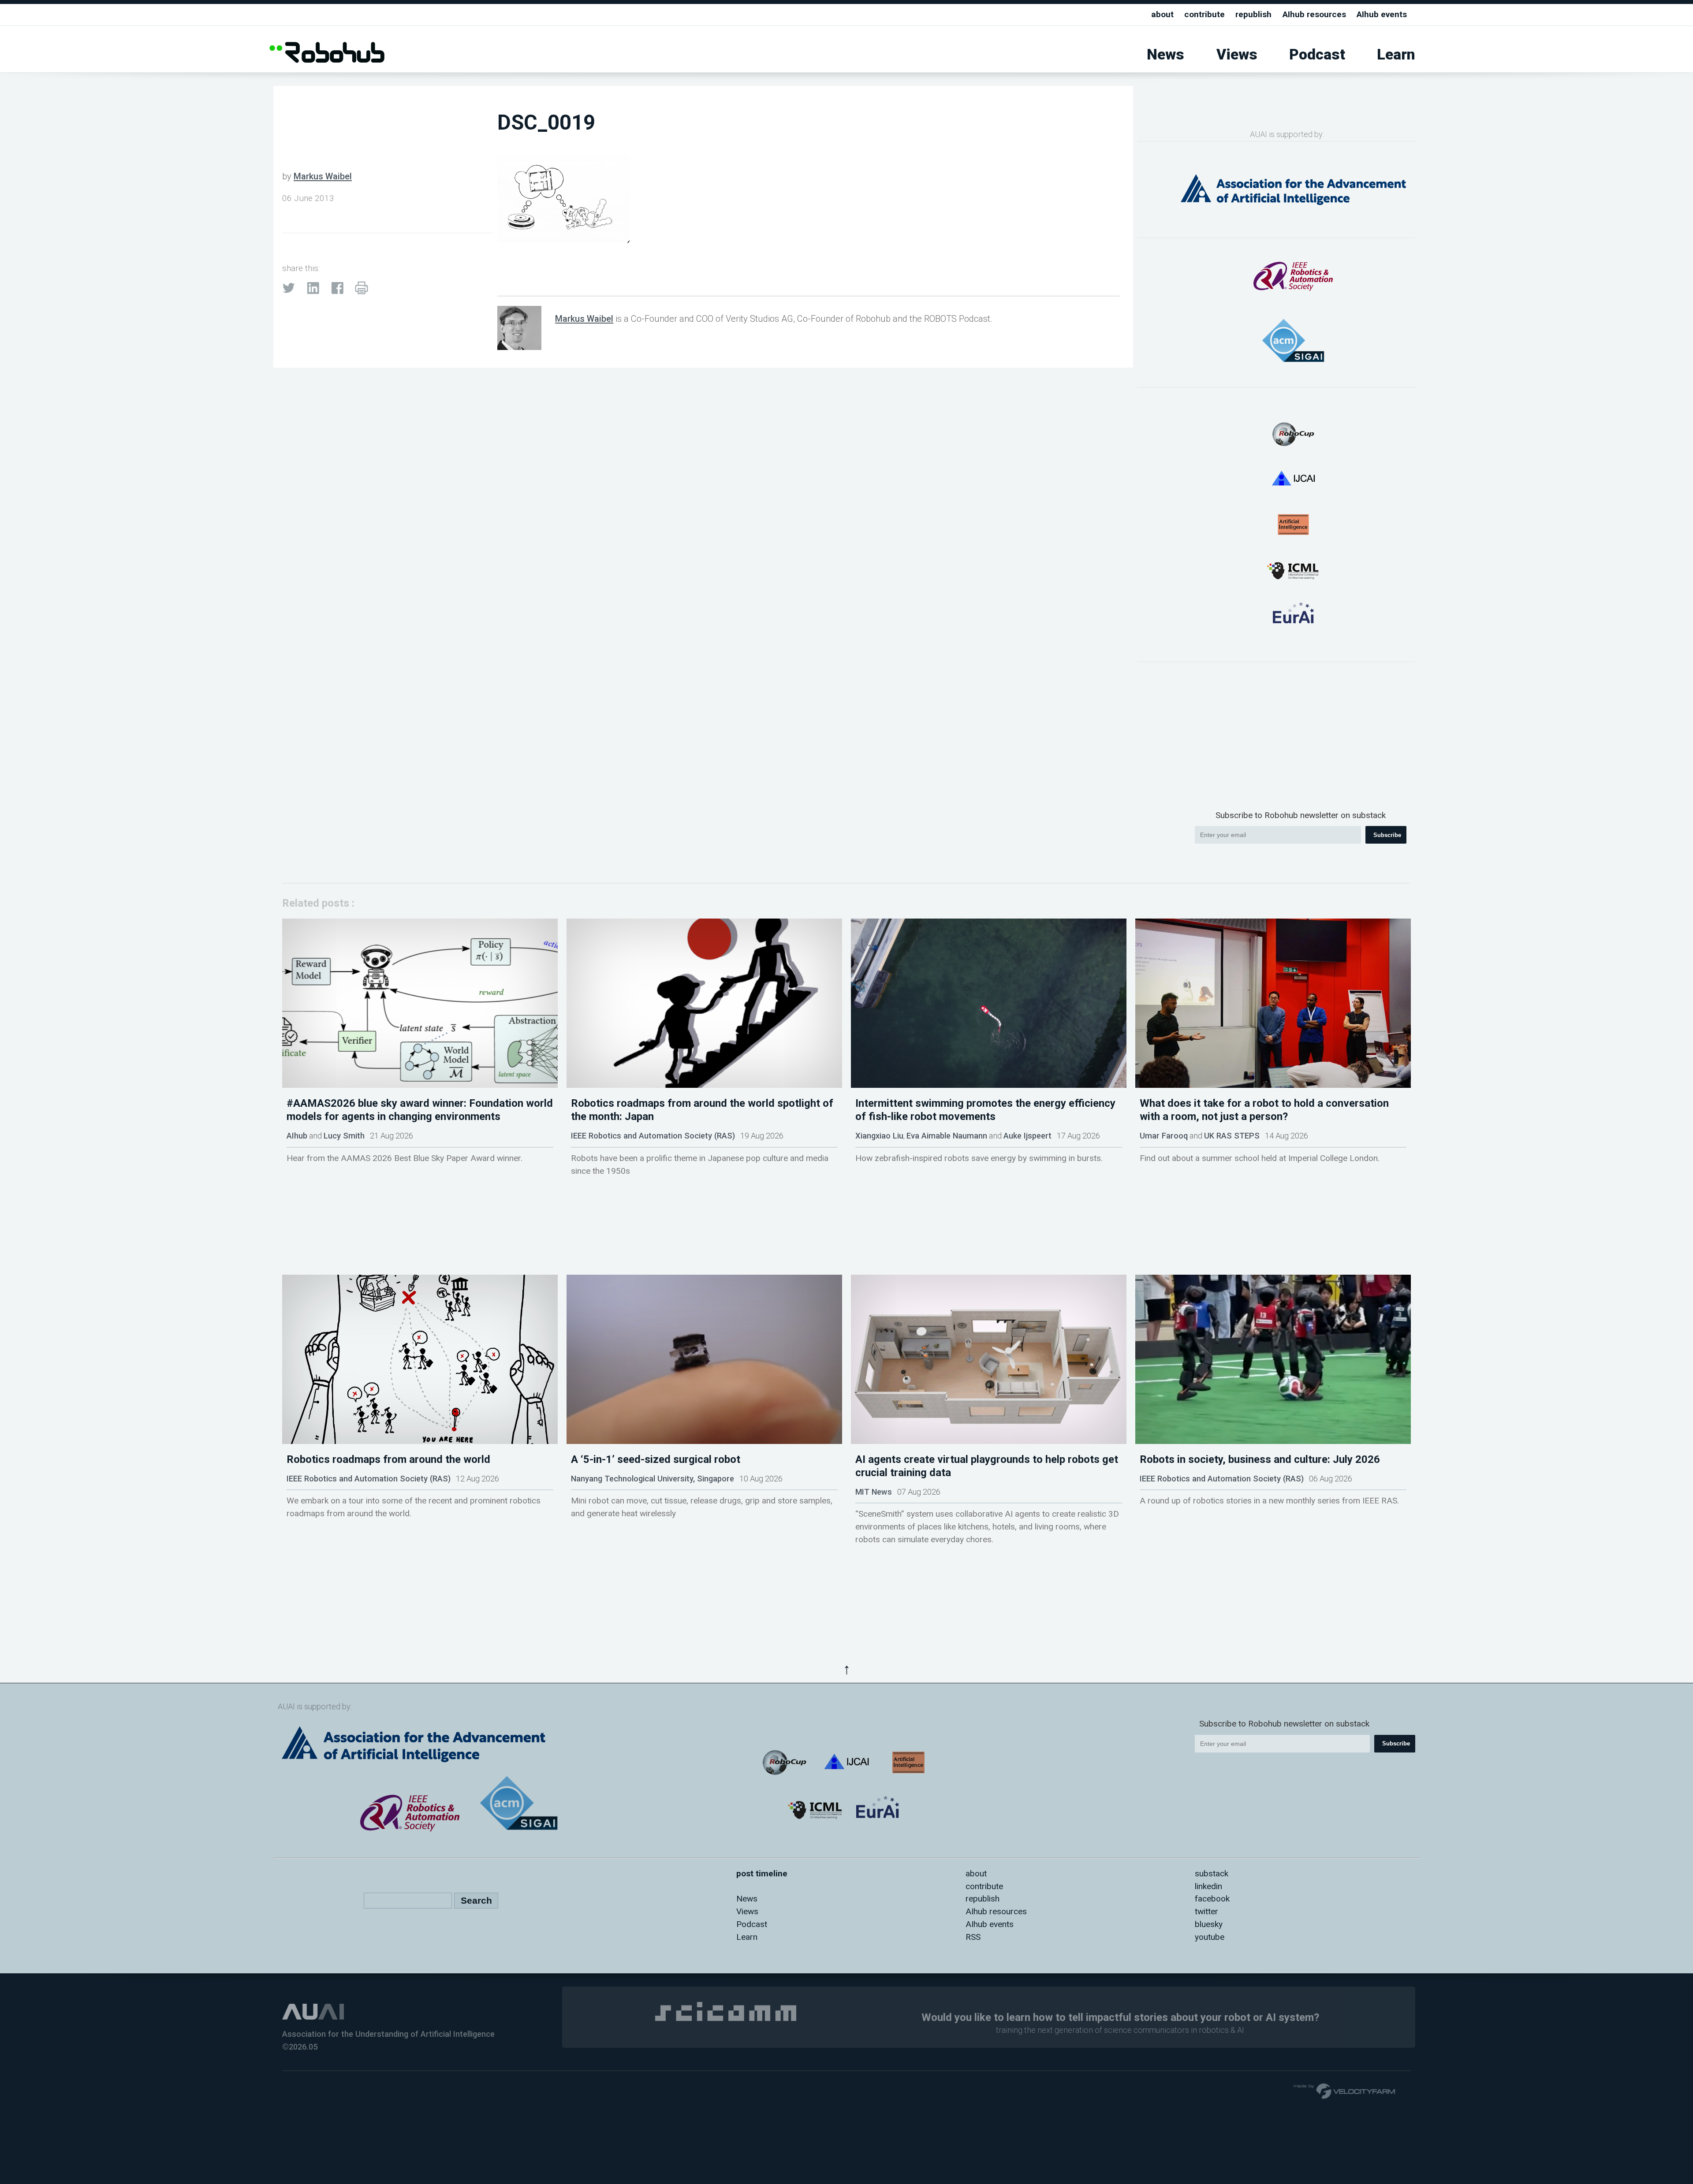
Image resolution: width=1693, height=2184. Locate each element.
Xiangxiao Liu (879, 1136)
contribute (1204, 14)
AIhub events (1382, 14)
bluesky (1209, 1924)
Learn (1396, 54)
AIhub (297, 1136)
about (1162, 14)
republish (1253, 14)
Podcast (1317, 54)
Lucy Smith (344, 1136)
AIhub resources (1314, 14)
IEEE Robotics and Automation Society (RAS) (653, 1136)
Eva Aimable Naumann (947, 1136)
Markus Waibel (323, 176)
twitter (1206, 1911)
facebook (1212, 1899)
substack (1212, 1873)
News (1165, 54)
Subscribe (1387, 835)
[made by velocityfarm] (1345, 2091)
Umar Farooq (1164, 1136)
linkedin (1208, 1886)
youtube (1210, 1937)
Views (1237, 54)
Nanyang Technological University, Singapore (653, 1479)
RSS (973, 1937)
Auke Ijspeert (1027, 1136)
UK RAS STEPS (1232, 1136)
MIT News (874, 1492)
